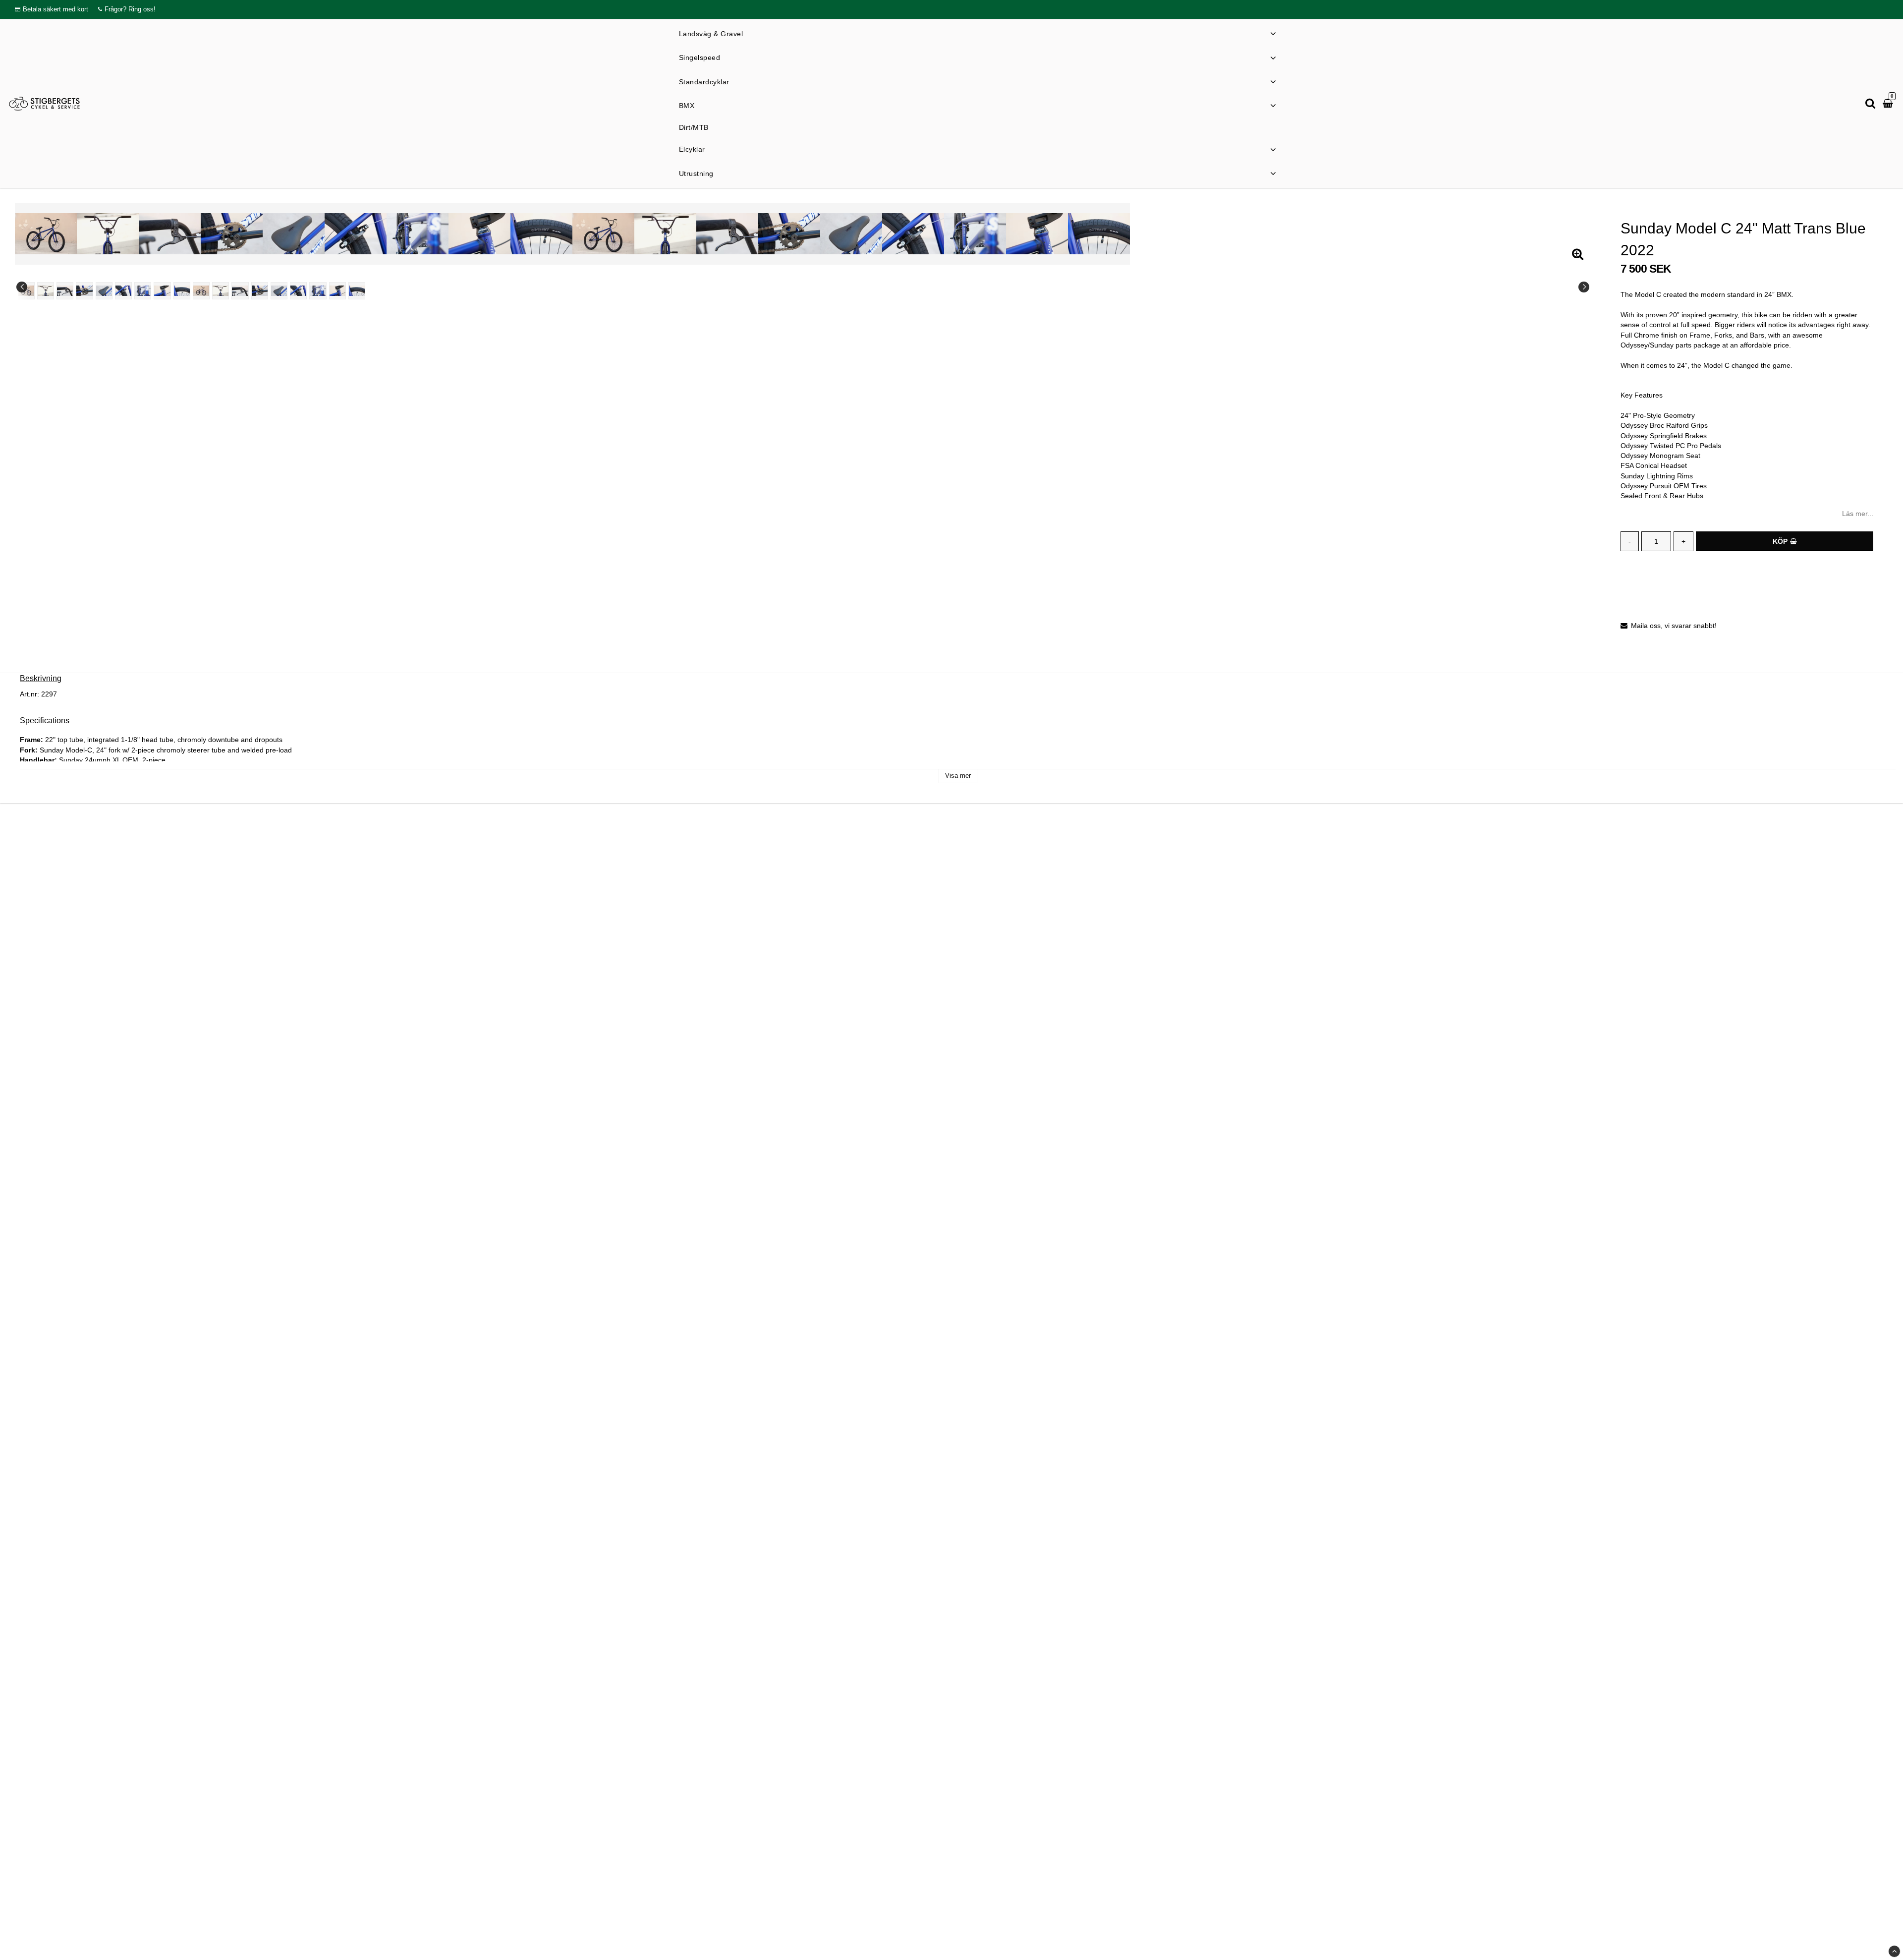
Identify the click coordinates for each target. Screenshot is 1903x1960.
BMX (687, 106)
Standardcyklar (704, 82)
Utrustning (696, 173)
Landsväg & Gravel (711, 34)
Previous (22, 287)
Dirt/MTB (694, 127)
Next (1584, 287)
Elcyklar (692, 149)
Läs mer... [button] (1858, 514)
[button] (1889, 104)
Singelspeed (700, 58)
